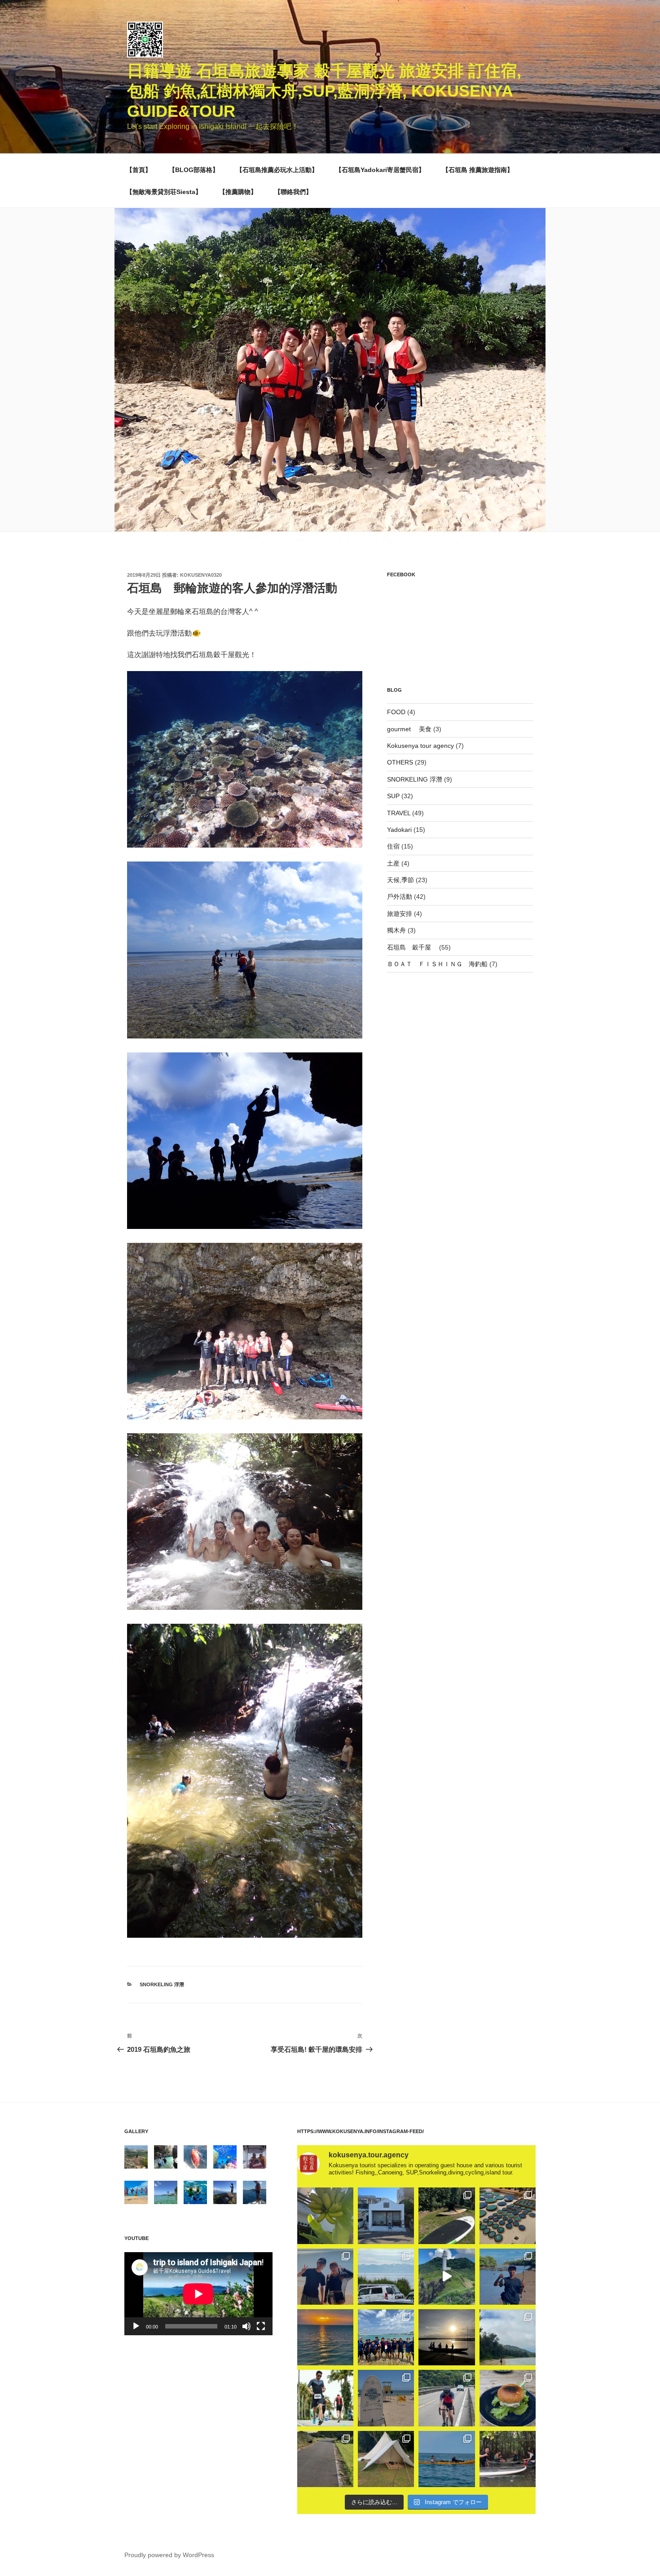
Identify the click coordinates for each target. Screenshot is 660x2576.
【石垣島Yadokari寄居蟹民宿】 (380, 170)
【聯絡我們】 (293, 192)
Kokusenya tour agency (420, 746)
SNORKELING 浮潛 (162, 1984)
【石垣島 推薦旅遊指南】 (478, 170)
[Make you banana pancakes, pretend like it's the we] (325, 2216)
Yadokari (399, 830)
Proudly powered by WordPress (169, 2555)
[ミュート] (246, 2326)
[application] (198, 2294)
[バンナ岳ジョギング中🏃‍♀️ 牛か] (325, 2459)
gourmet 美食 (409, 729)
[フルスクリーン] (261, 2326)
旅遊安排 (400, 914)
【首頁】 (139, 170)
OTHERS (400, 762)
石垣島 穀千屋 (412, 947)
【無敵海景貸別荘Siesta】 (164, 192)
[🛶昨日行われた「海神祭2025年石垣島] (386, 2337)
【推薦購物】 (238, 192)
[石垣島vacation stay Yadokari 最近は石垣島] (386, 2216)
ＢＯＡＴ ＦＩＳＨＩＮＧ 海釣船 (437, 964)
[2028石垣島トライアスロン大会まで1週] (447, 2398)
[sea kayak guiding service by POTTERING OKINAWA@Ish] (447, 2459)
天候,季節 (400, 880)
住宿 (393, 846)
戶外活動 (400, 897)
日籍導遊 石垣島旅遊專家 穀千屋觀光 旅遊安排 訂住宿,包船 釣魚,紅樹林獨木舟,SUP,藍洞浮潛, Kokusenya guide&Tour (324, 91)
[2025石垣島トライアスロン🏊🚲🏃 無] (325, 2398)
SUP (393, 796)
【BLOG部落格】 (194, 170)
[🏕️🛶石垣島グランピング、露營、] (386, 2459)
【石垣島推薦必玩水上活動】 (277, 170)
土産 (393, 863)
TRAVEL (399, 813)
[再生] (136, 2326)
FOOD (396, 712)
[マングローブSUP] (508, 2459)
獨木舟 (396, 930)
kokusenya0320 (201, 575)
